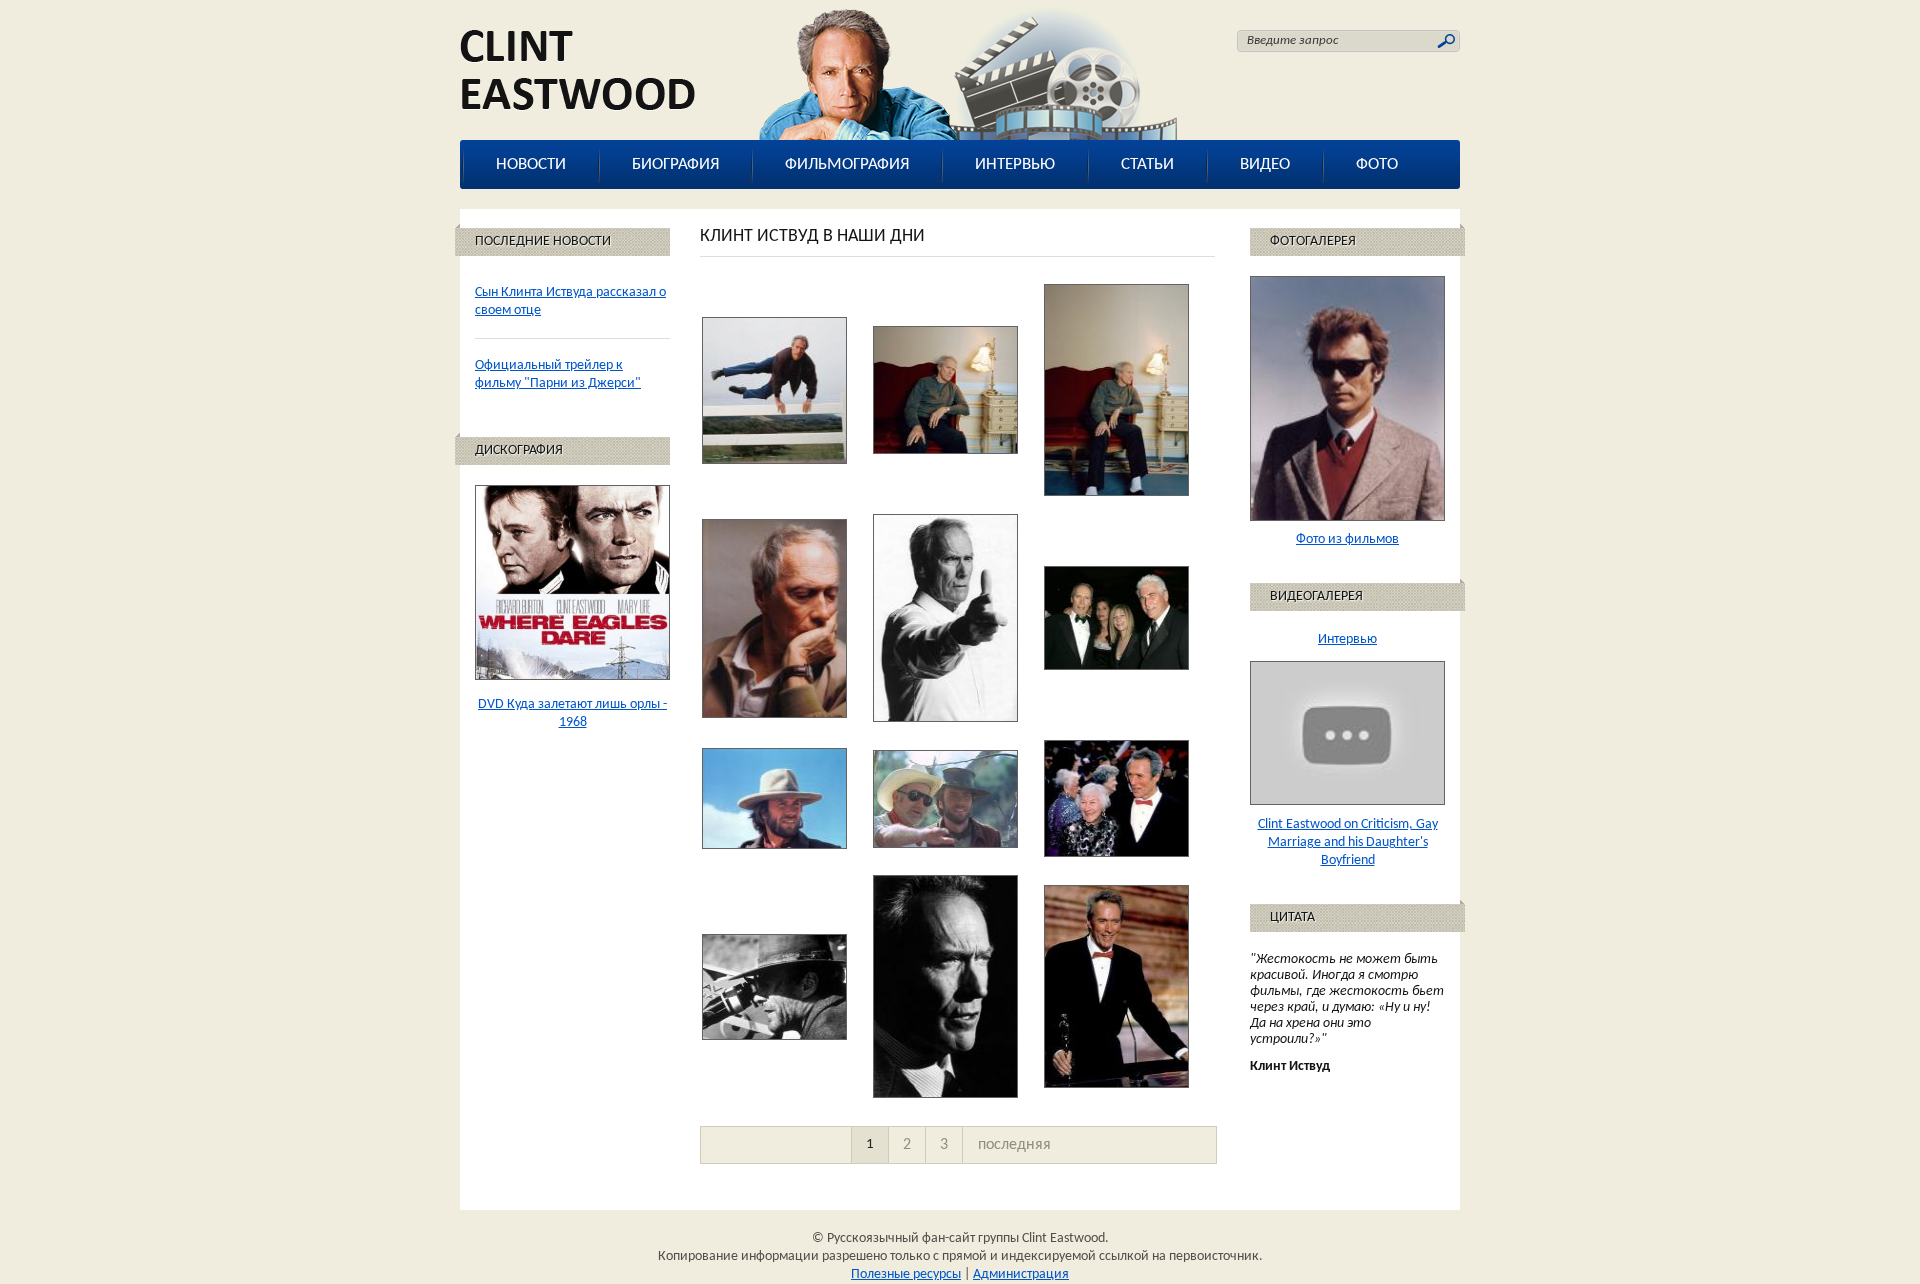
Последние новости (543, 241)
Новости (531, 164)
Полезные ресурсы (906, 1274)
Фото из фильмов (1347, 539)
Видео (1265, 164)
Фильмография (847, 164)
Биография (675, 164)
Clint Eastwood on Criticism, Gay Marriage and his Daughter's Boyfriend (1348, 842)
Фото (1377, 164)
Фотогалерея (1313, 241)
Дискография (519, 450)
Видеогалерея (1316, 596)
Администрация (1021, 1274)
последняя (1014, 1145)
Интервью (1015, 164)
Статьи (1147, 164)
